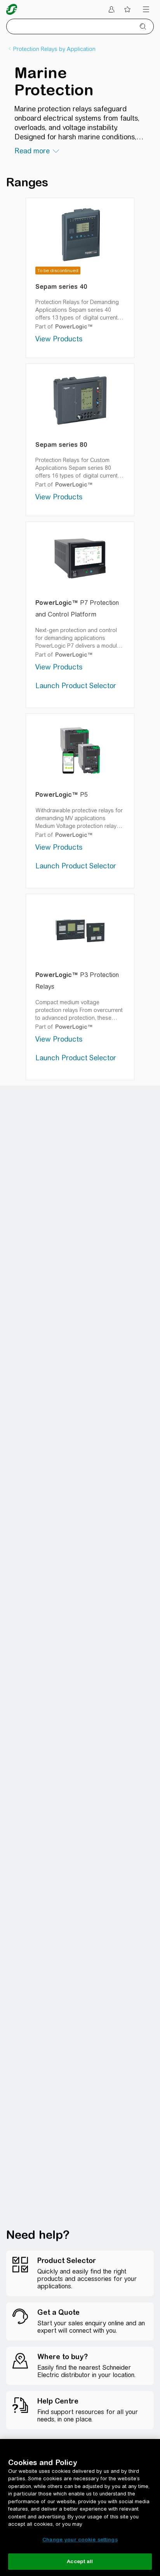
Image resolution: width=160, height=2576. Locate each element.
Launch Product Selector (76, 686)
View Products (59, 339)
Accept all (80, 2561)
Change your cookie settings (80, 2540)
